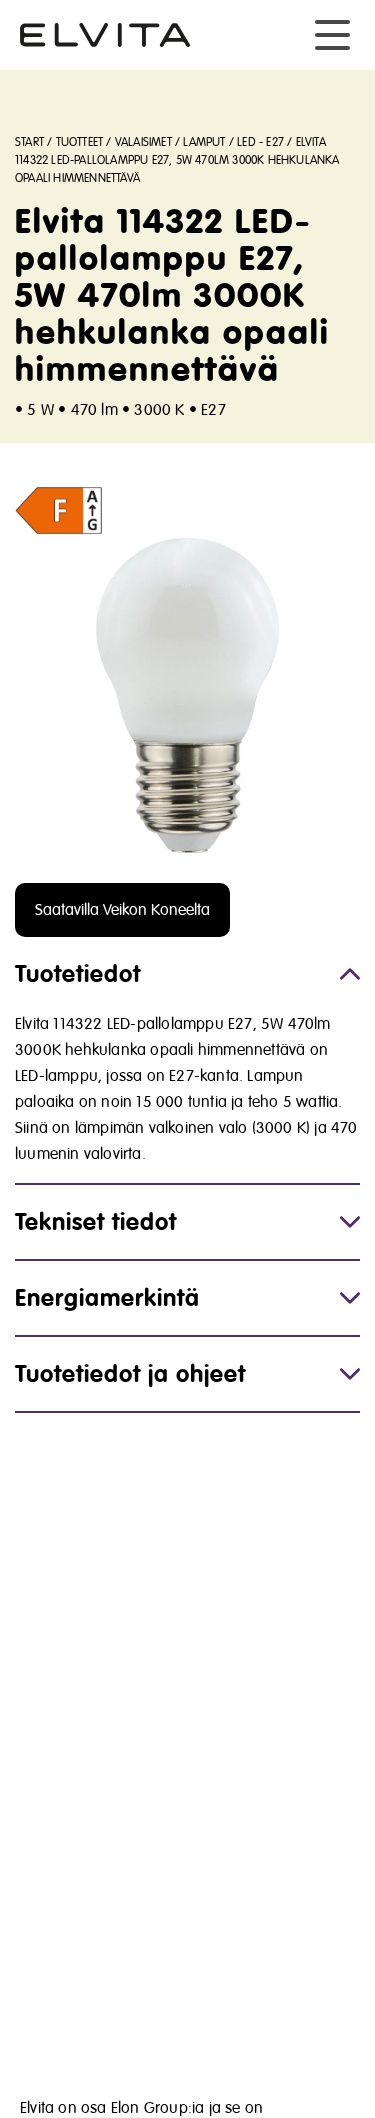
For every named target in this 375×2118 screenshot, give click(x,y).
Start (29, 142)
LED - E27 (260, 142)
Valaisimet (143, 142)
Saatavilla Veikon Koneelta (122, 910)
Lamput (204, 142)
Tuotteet (80, 142)
